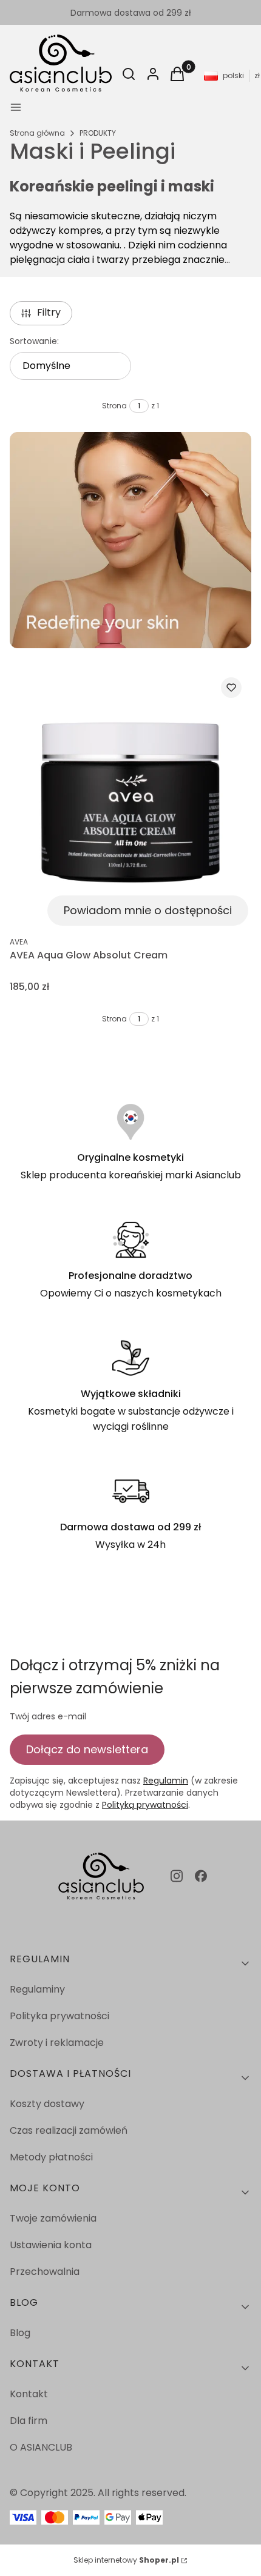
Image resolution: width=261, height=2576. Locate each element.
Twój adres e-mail (48, 1716)
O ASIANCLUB (41, 2447)
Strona (114, 406)
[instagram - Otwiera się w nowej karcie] (177, 1876)
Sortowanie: (34, 341)
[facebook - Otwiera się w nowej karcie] (201, 1876)
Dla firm (29, 2421)
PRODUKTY (98, 133)
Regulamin (166, 1781)
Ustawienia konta (51, 2245)
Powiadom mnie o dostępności (148, 910)
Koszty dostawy (47, 2104)
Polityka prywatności (59, 2016)
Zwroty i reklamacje (57, 2043)
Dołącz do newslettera (87, 1749)
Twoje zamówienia (53, 2218)
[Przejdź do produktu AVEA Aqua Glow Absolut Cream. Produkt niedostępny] (130, 798)
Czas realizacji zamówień (69, 2130)
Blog (20, 2333)
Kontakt (29, 2394)
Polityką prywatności (145, 1805)
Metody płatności (51, 2157)
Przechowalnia (45, 2272)
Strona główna (37, 133)
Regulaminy (37, 1989)
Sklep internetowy (126, 2560)
